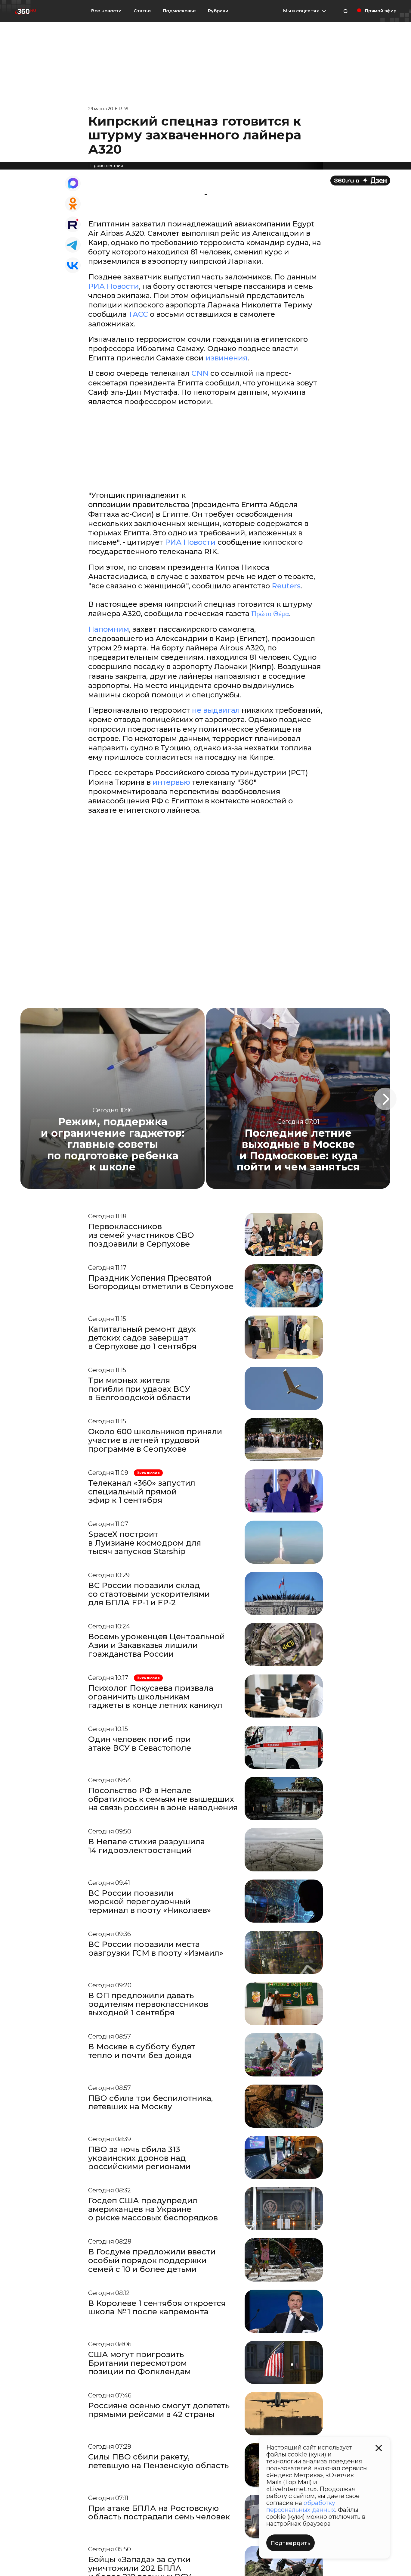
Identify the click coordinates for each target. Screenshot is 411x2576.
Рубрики (218, 11)
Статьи (142, 11)
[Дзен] (360, 181)
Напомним (109, 629)
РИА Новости (114, 286)
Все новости (106, 11)
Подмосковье (179, 11)
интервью (172, 782)
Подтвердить (290, 2543)
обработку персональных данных (301, 2506)
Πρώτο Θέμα (270, 614)
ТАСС (138, 314)
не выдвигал (216, 710)
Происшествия (107, 166)
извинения (227, 358)
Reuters (286, 586)
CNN (200, 373)
